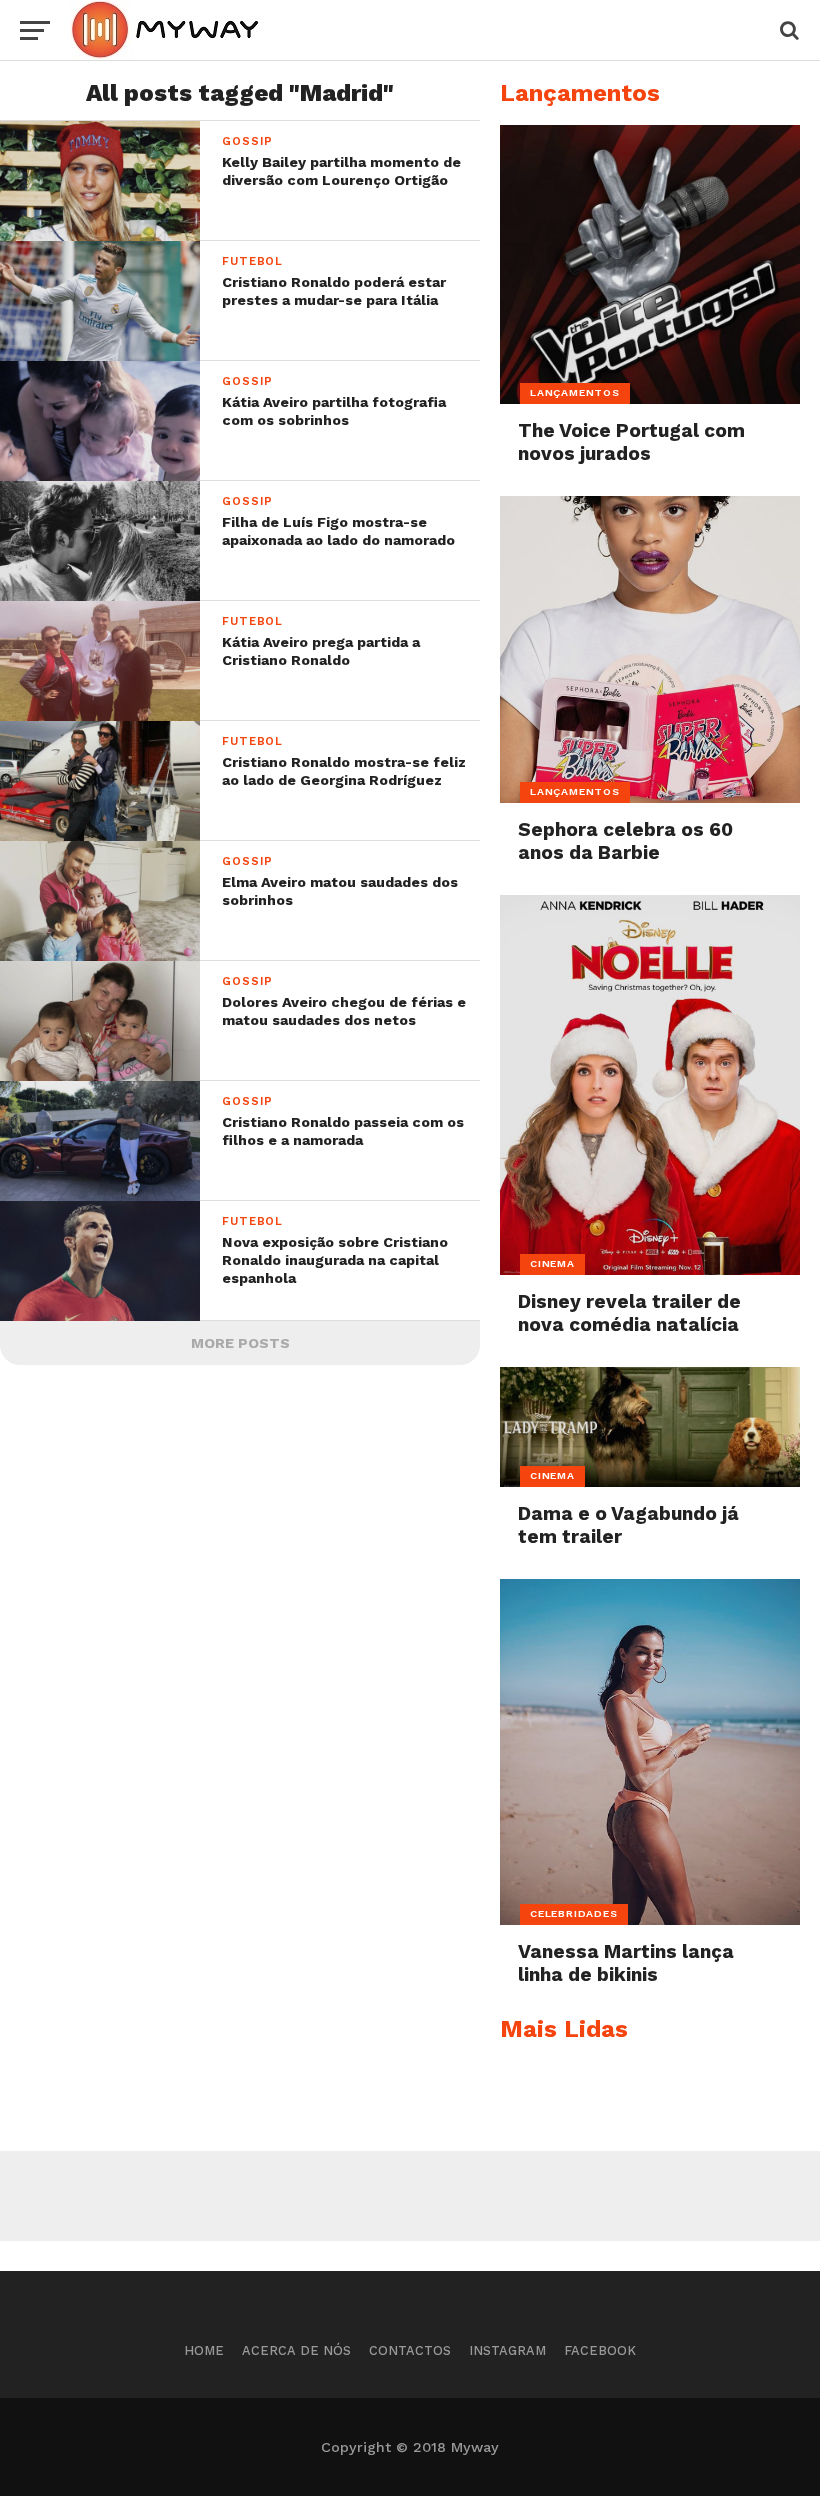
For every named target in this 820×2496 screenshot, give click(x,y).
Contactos (410, 2350)
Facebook (600, 2350)
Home (204, 2350)
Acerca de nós (296, 2350)
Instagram (507, 2350)
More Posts (240, 1343)
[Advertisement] (410, 2196)
